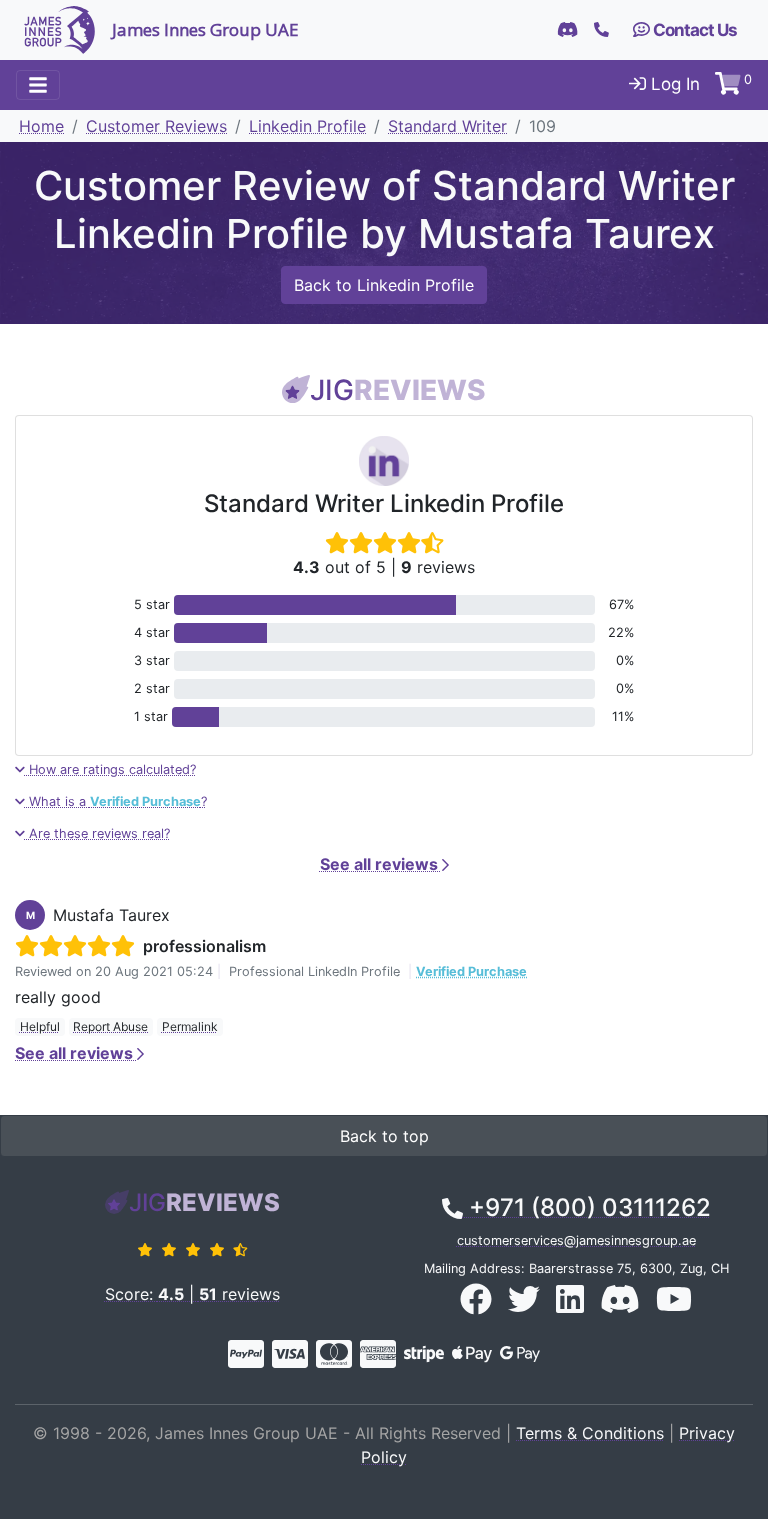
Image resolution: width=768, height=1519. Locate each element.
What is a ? (116, 801)
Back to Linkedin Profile (384, 285)
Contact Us (693, 30)
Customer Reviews (156, 126)
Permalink (190, 1026)
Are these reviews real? (97, 833)
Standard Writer (447, 126)
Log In (673, 84)
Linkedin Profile (307, 126)
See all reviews (381, 864)
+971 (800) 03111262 (587, 1207)
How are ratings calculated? (110, 769)
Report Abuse (110, 1026)
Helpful (40, 1026)
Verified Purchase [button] (471, 971)
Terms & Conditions (590, 1433)
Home (41, 126)
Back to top (384, 1136)
